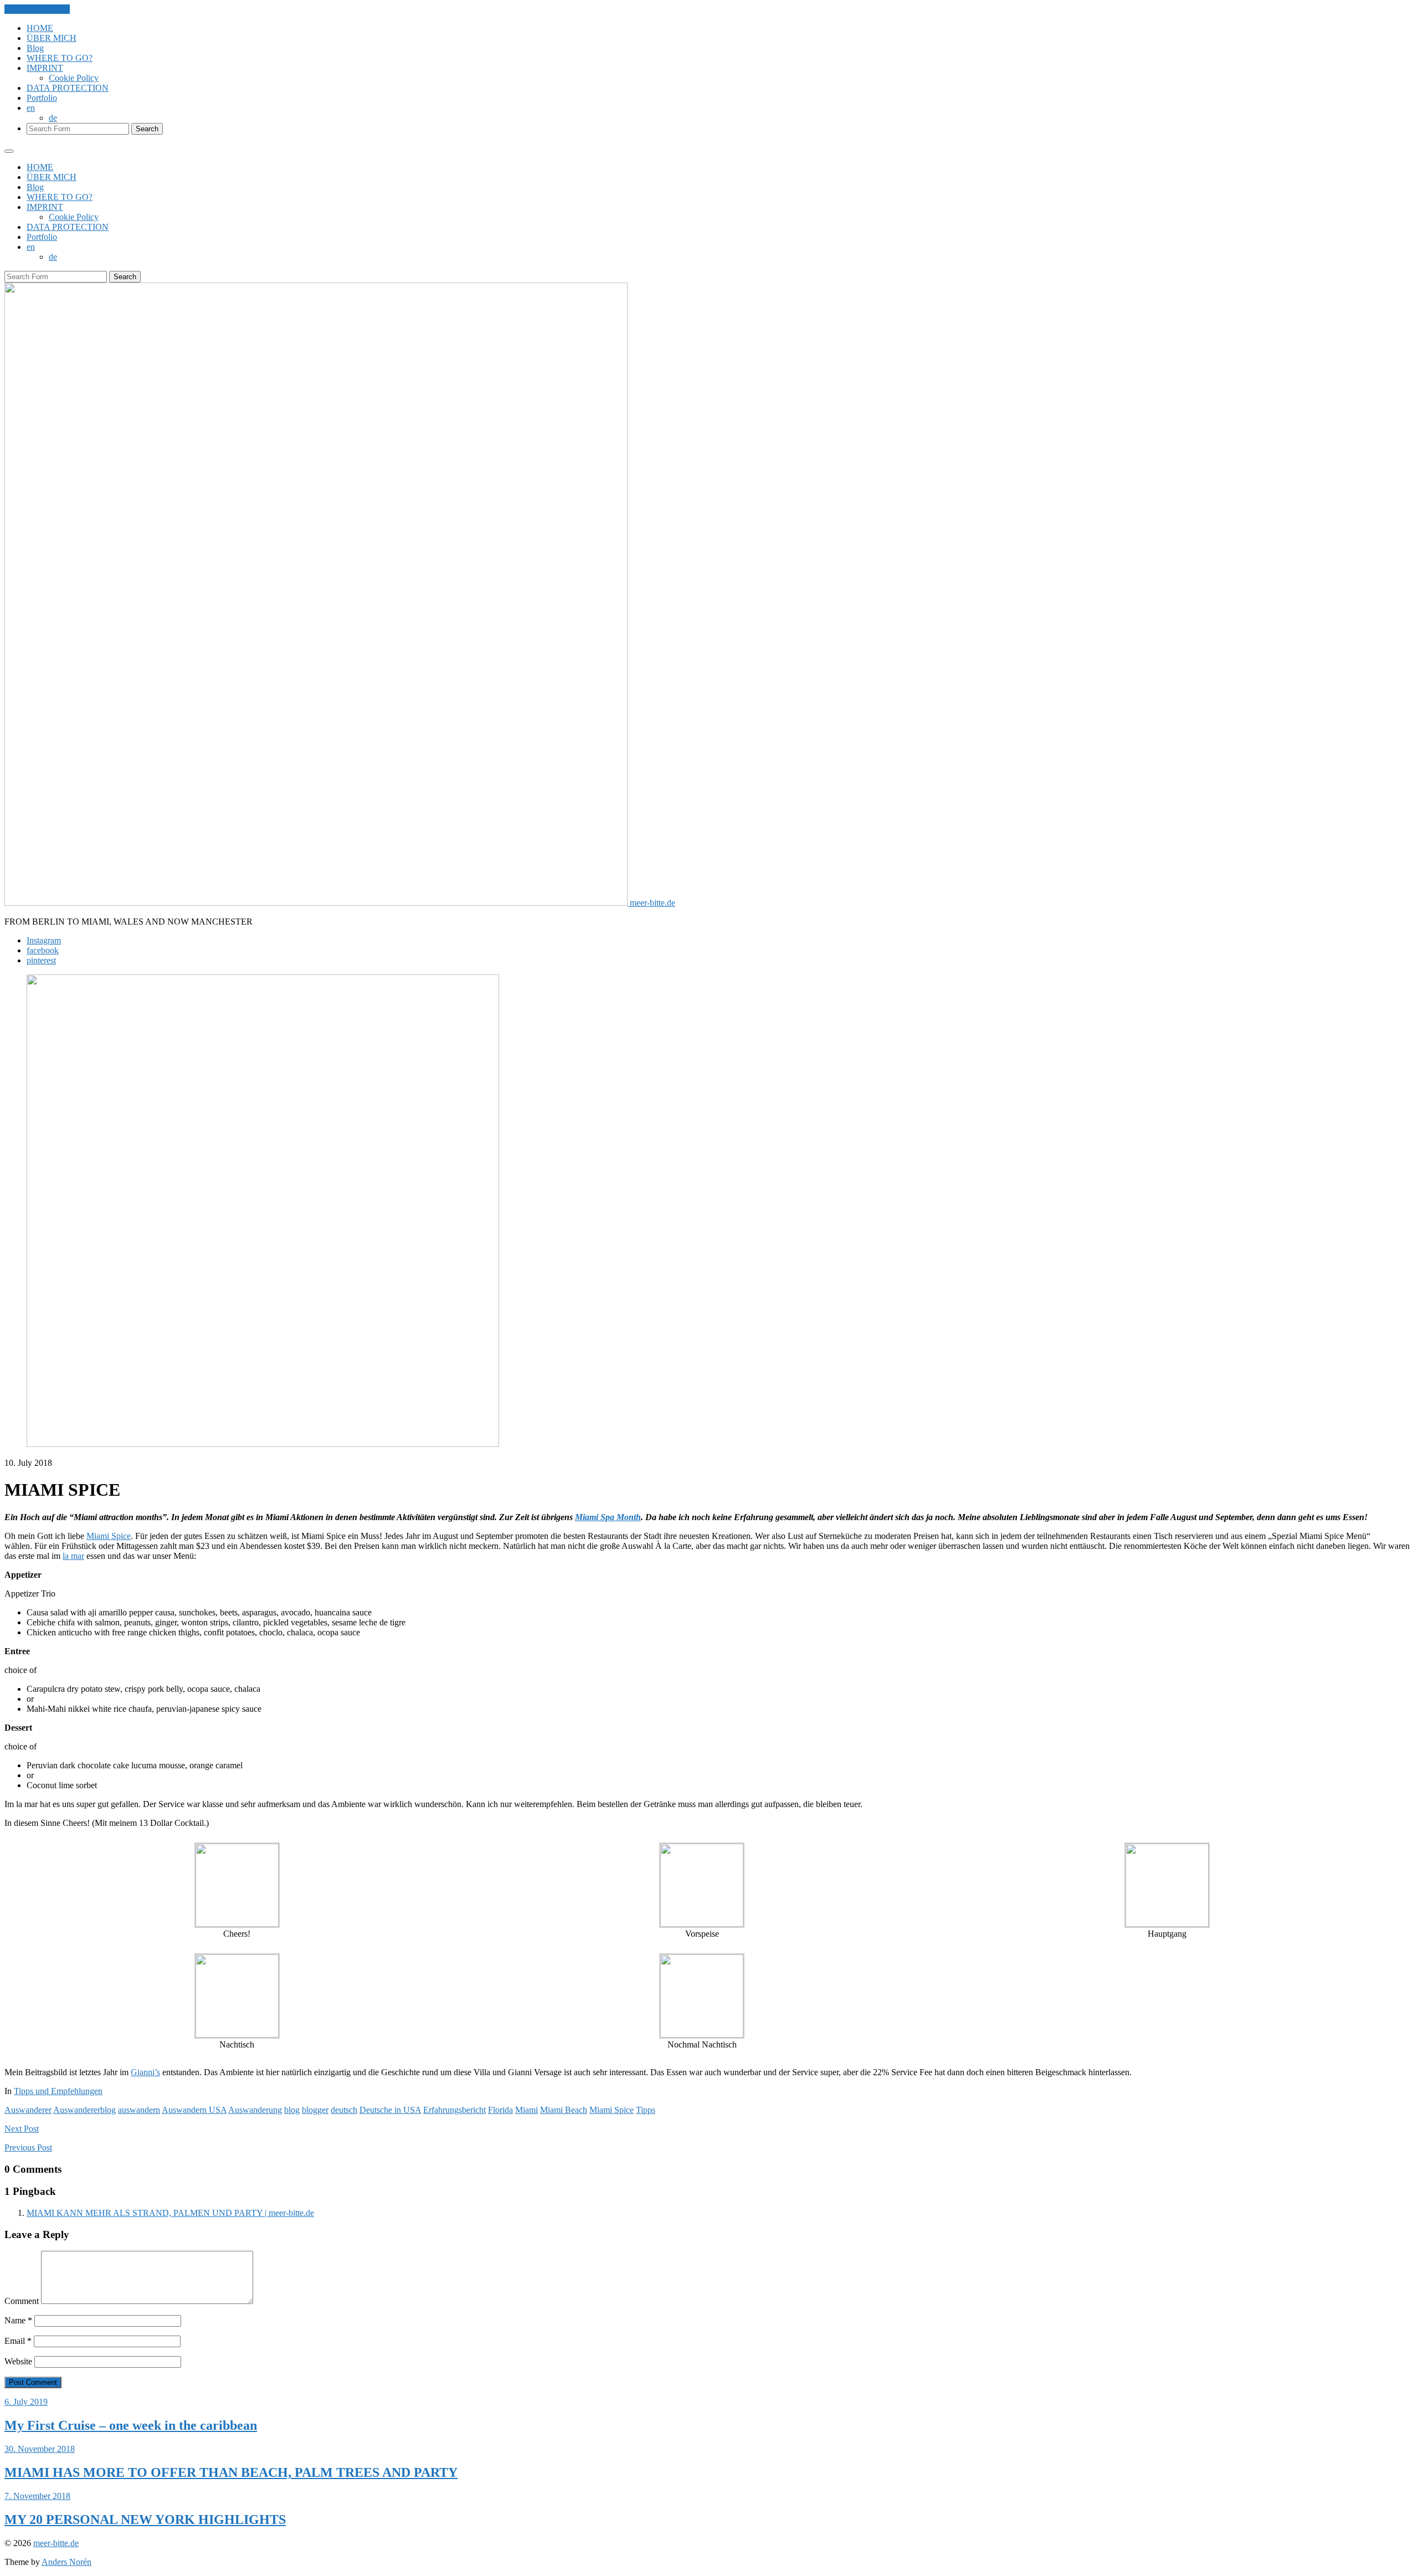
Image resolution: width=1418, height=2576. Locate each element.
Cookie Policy (74, 78)
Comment (22, 2301)
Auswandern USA (194, 2110)
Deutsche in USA (390, 2110)
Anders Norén (66, 2562)
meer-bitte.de (56, 2543)
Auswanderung (255, 2110)
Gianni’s (145, 2072)
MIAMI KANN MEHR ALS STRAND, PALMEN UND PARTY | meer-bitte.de (170, 2213)
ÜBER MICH (52, 38)
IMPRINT (45, 68)
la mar (73, 1556)
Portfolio (42, 98)
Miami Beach (564, 2110)
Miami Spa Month (608, 1517)
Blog (35, 48)
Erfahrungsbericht (454, 2110)
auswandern (139, 2110)
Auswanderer (28, 2110)
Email (18, 2341)
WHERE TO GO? (60, 58)
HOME (40, 28)
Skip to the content (37, 9)
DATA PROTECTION (68, 88)
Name (18, 2320)
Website (18, 2361)
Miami (526, 2110)
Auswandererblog (84, 2110)
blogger (315, 2110)
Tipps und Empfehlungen (58, 2091)
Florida (500, 2110)
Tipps (646, 2110)
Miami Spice (109, 1536)
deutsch (344, 2110)
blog (292, 2110)
